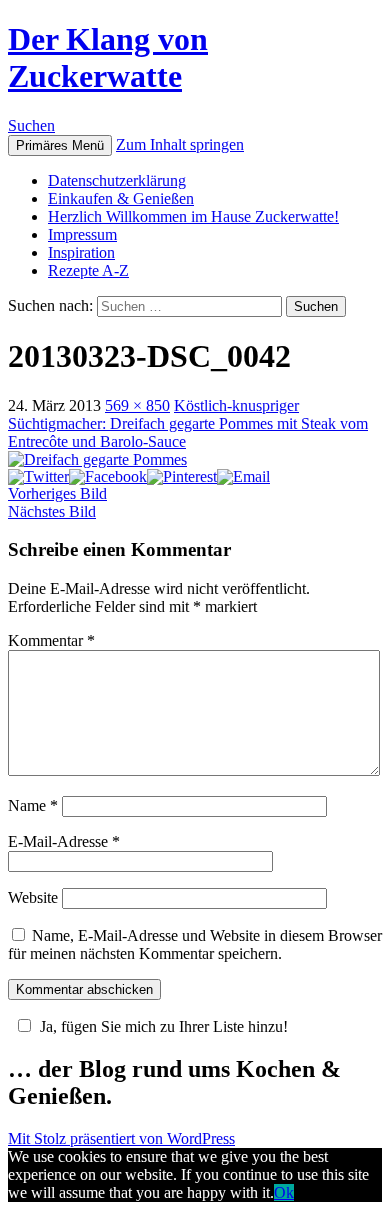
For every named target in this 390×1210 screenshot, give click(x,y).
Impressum (82, 234)
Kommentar (51, 640)
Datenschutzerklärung (117, 180)
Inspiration (81, 252)
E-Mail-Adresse (64, 841)
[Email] (243, 476)
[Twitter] (38, 476)
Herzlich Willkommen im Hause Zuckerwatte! (193, 216)
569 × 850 (137, 405)
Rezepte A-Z (88, 270)
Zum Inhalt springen (180, 144)
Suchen (31, 125)
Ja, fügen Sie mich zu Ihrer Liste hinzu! (164, 1026)
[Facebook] (108, 476)
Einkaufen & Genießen (121, 198)
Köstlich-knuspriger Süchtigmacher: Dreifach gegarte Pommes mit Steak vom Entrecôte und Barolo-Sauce (188, 423)
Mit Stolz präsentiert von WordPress (121, 1138)
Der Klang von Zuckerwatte (108, 57)
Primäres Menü (60, 145)
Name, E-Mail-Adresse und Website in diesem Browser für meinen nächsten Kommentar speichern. (195, 944)
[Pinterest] (182, 476)
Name (33, 805)
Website (33, 897)
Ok (284, 1192)
